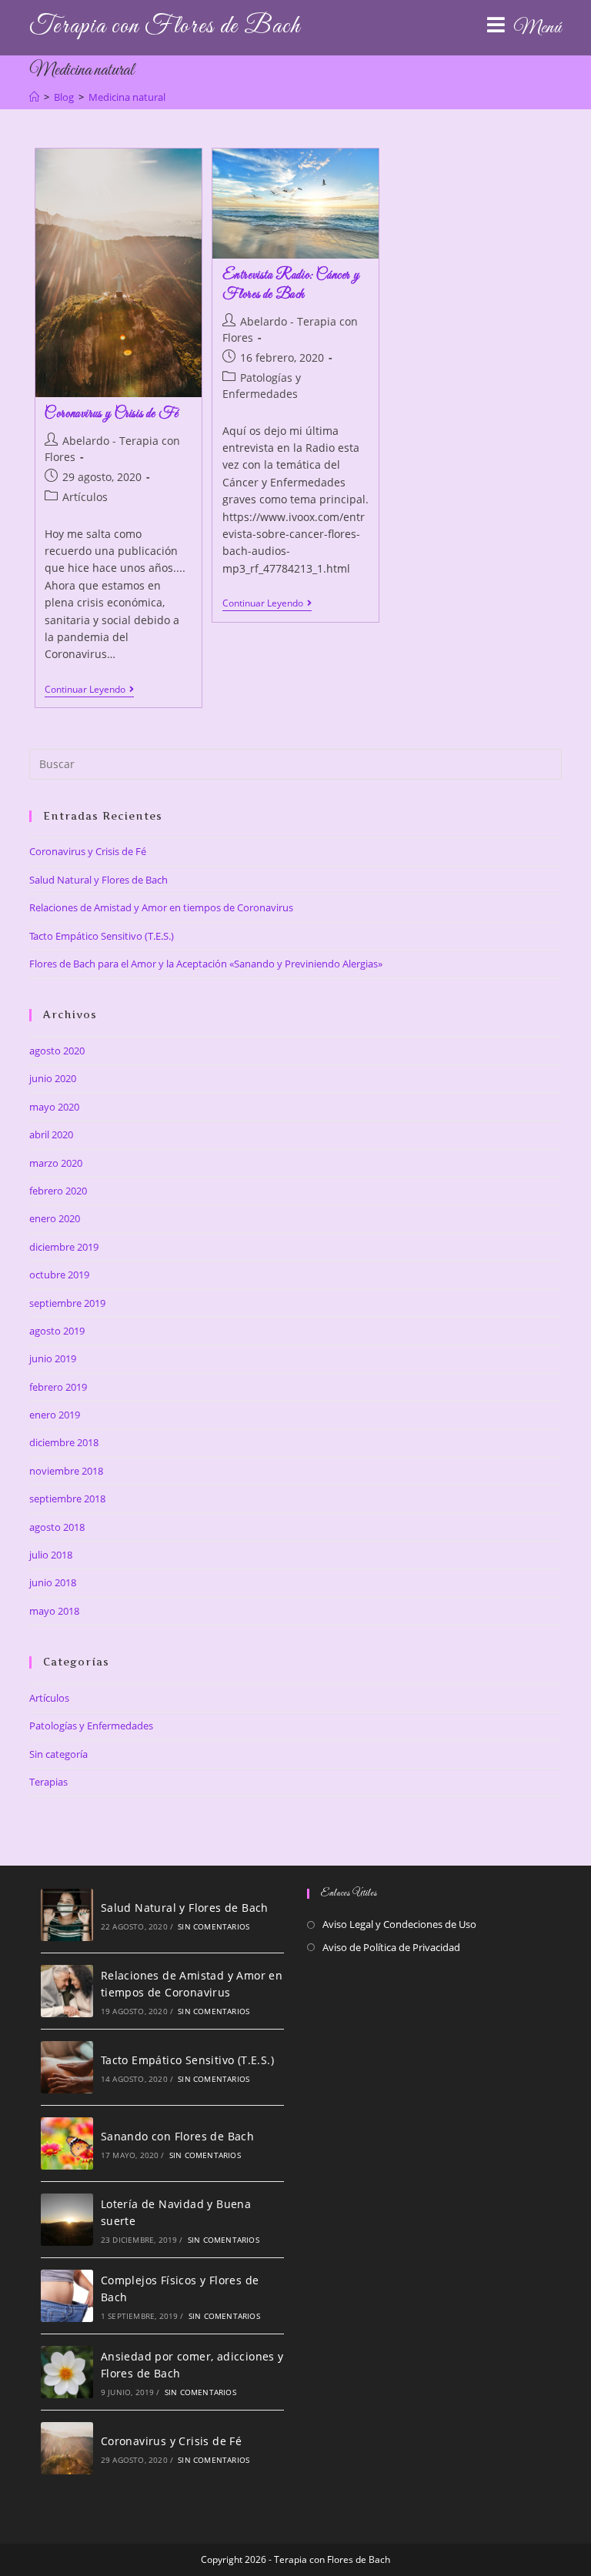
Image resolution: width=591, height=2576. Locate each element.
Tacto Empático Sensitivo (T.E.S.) (102, 936)
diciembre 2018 (64, 1442)
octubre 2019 (59, 1275)
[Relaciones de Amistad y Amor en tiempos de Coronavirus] (67, 1991)
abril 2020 (51, 1134)
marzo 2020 (56, 1163)
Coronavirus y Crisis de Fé (112, 414)
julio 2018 (51, 1555)
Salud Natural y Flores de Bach (98, 880)
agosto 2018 (57, 1527)
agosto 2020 (57, 1051)
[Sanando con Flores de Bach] (67, 2143)
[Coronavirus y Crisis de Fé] (67, 2448)
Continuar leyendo (89, 691)
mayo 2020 (54, 1107)
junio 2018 (53, 1582)
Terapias (48, 1782)
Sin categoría (58, 1754)
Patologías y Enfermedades (91, 1726)
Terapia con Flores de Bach (165, 27)
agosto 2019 (57, 1331)
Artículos (85, 497)
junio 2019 (53, 1358)
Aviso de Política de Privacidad (391, 1947)
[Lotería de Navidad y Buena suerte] (67, 2220)
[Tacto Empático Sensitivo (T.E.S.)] (67, 2067)
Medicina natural (127, 97)
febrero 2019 (58, 1387)
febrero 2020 (58, 1191)
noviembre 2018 (66, 1471)
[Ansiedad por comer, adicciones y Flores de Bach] (67, 2372)
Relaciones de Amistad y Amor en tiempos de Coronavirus (161, 907)
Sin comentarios (214, 1926)
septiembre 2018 (67, 1498)
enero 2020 (55, 1218)
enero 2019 (55, 1415)
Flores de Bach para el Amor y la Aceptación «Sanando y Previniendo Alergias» (206, 964)
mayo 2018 (54, 1611)
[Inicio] (34, 97)
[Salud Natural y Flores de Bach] (67, 1915)
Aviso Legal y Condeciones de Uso (399, 1924)
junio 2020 (53, 1078)
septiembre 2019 (67, 1303)
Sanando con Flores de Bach (177, 2136)
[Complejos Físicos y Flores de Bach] (67, 2296)
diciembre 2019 (64, 1247)
